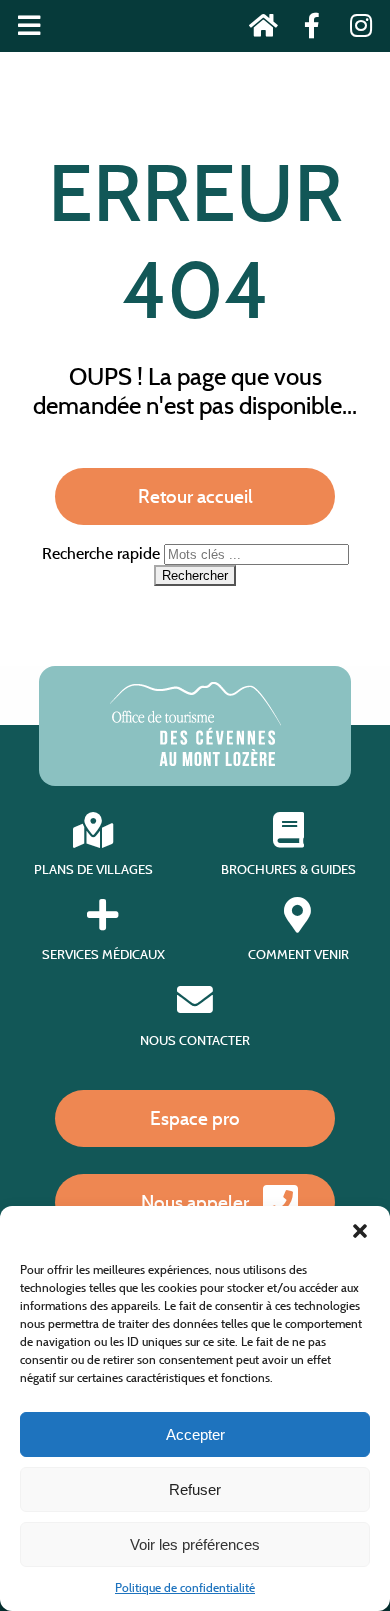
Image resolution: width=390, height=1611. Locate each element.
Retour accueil (195, 496)
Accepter (195, 1434)
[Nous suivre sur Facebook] (306, 29)
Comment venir (298, 954)
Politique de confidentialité (185, 1587)
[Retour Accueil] (257, 29)
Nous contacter (195, 1040)
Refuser (195, 1489)
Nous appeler (195, 1202)
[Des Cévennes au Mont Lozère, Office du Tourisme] (195, 760)
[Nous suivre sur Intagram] (354, 29)
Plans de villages (93, 869)
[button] (360, 1231)
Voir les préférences (195, 1544)
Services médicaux (103, 954)
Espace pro (195, 1118)
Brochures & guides (288, 869)
